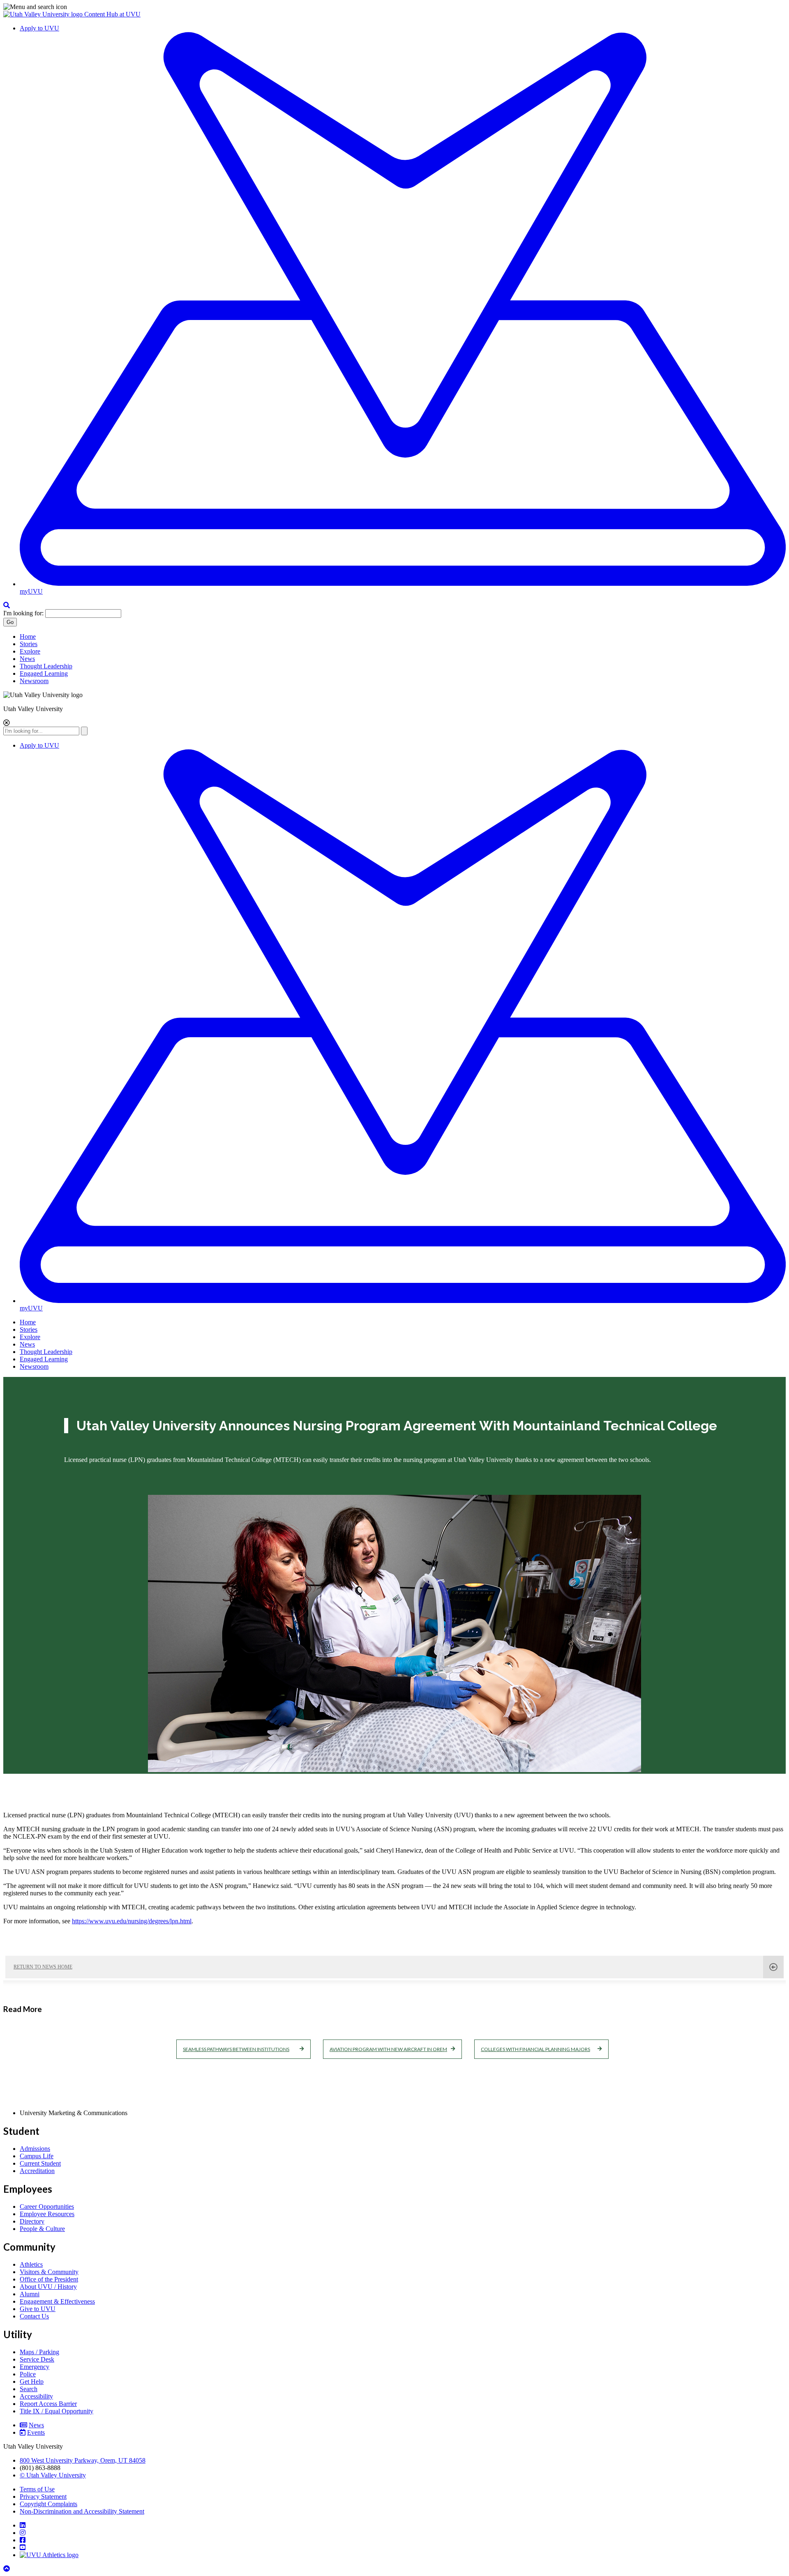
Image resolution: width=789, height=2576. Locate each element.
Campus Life (37, 2156)
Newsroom (34, 681)
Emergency (35, 2367)
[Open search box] (7, 605)
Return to (43, 1967)
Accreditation (37, 2171)
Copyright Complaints (48, 2504)
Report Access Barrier (48, 2404)
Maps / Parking (39, 2352)
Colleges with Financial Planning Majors (535, 2049)
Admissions (35, 2149)
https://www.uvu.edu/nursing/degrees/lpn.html (132, 1921)
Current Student (40, 2163)
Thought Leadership (46, 666)
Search (29, 2389)
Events (36, 2432)
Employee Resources (47, 2214)
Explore (30, 651)
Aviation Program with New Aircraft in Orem (388, 2049)
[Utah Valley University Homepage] (44, 14)
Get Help (32, 2381)
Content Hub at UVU (112, 14)
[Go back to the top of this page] (7, 2569)
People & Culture (42, 2229)
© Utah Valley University (53, 2475)
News (27, 659)
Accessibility (36, 2396)
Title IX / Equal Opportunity (57, 2411)
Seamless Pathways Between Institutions (236, 2049)
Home (28, 637)
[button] (394, 7)
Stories (29, 644)
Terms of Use (37, 2489)
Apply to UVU (39, 28)
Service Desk (37, 2359)
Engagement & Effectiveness (57, 2301)
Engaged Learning (44, 673)
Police (28, 2374)
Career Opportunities (47, 2207)
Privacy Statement (43, 2497)
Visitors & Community (49, 2272)
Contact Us (34, 2316)
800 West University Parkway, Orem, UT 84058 (83, 2460)
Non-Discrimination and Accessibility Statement (82, 2511)
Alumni (30, 2294)
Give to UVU (38, 2309)
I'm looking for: (23, 613)
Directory (32, 2221)
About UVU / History (48, 2287)
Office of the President (49, 2279)
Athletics (31, 2264)
